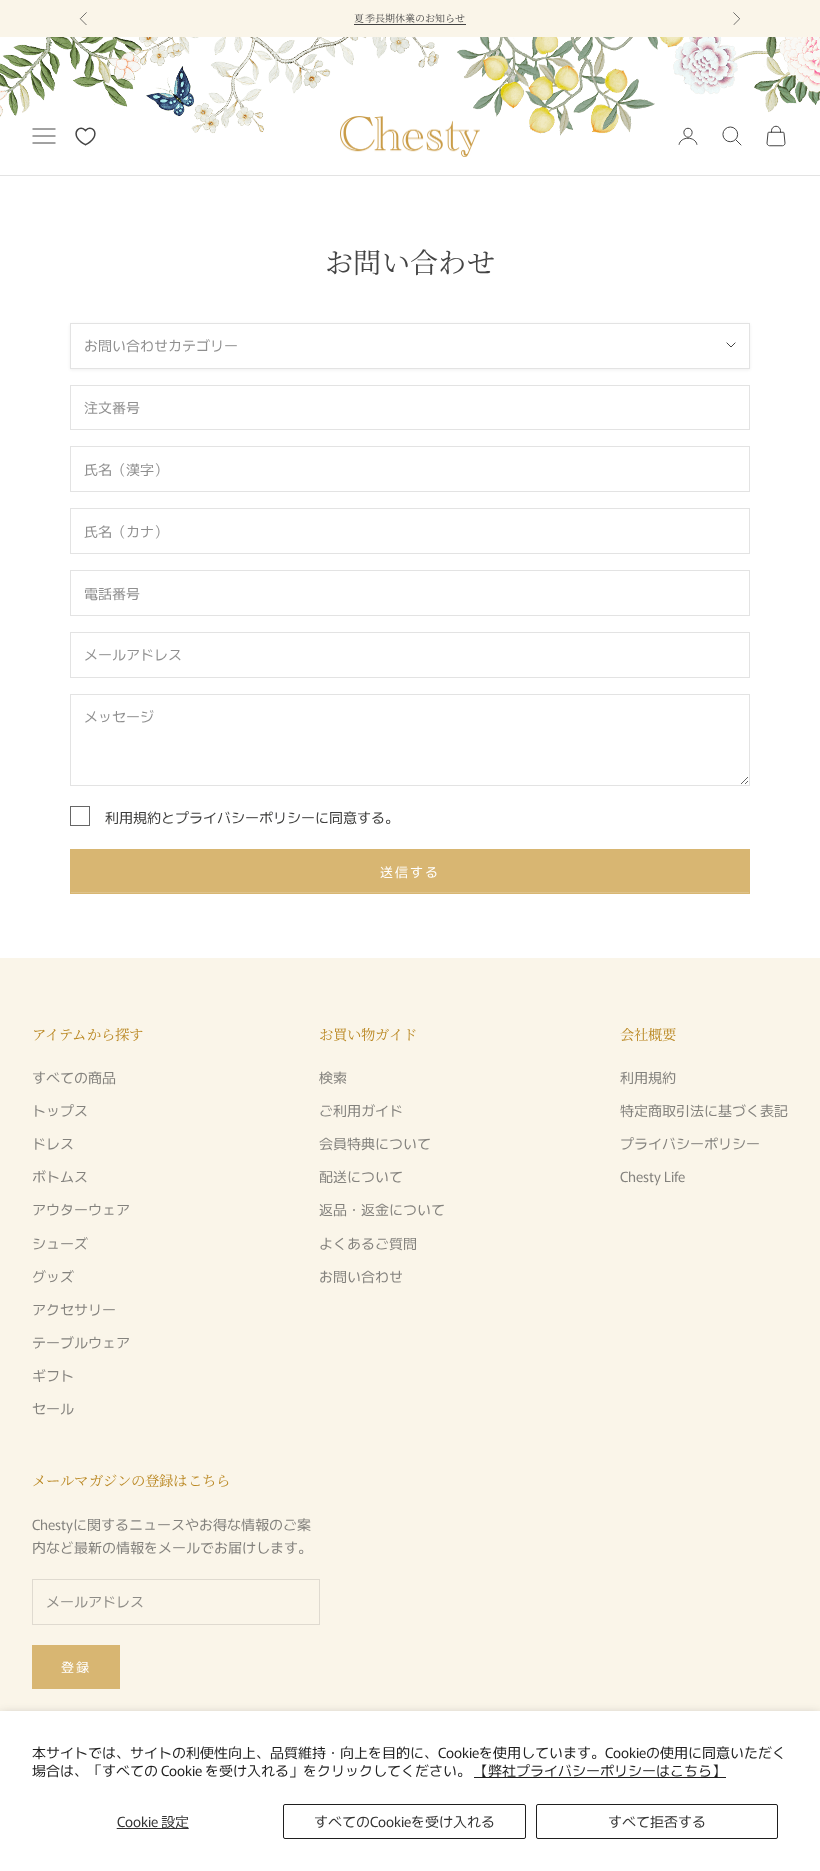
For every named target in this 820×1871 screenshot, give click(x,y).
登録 (76, 1666)
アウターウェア (81, 1209)
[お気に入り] (85, 136)
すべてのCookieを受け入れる (404, 1821)
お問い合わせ (361, 1276)
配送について (361, 1176)
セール (53, 1408)
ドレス (53, 1143)
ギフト (53, 1375)
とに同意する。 (252, 817)
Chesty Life (652, 1176)
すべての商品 (74, 1077)
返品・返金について (382, 1209)
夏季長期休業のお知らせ (409, 17)
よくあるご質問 (368, 1243)
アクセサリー (74, 1309)
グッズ (53, 1276)
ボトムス (60, 1176)
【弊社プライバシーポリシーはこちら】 (600, 1770)
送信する (410, 871)
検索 (333, 1077)
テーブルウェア (81, 1342)
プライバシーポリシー (245, 817)
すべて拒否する (657, 1821)
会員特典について (375, 1143)
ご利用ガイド (361, 1110)
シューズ (60, 1243)
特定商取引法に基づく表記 (704, 1110)
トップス (60, 1110)
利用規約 (133, 817)
